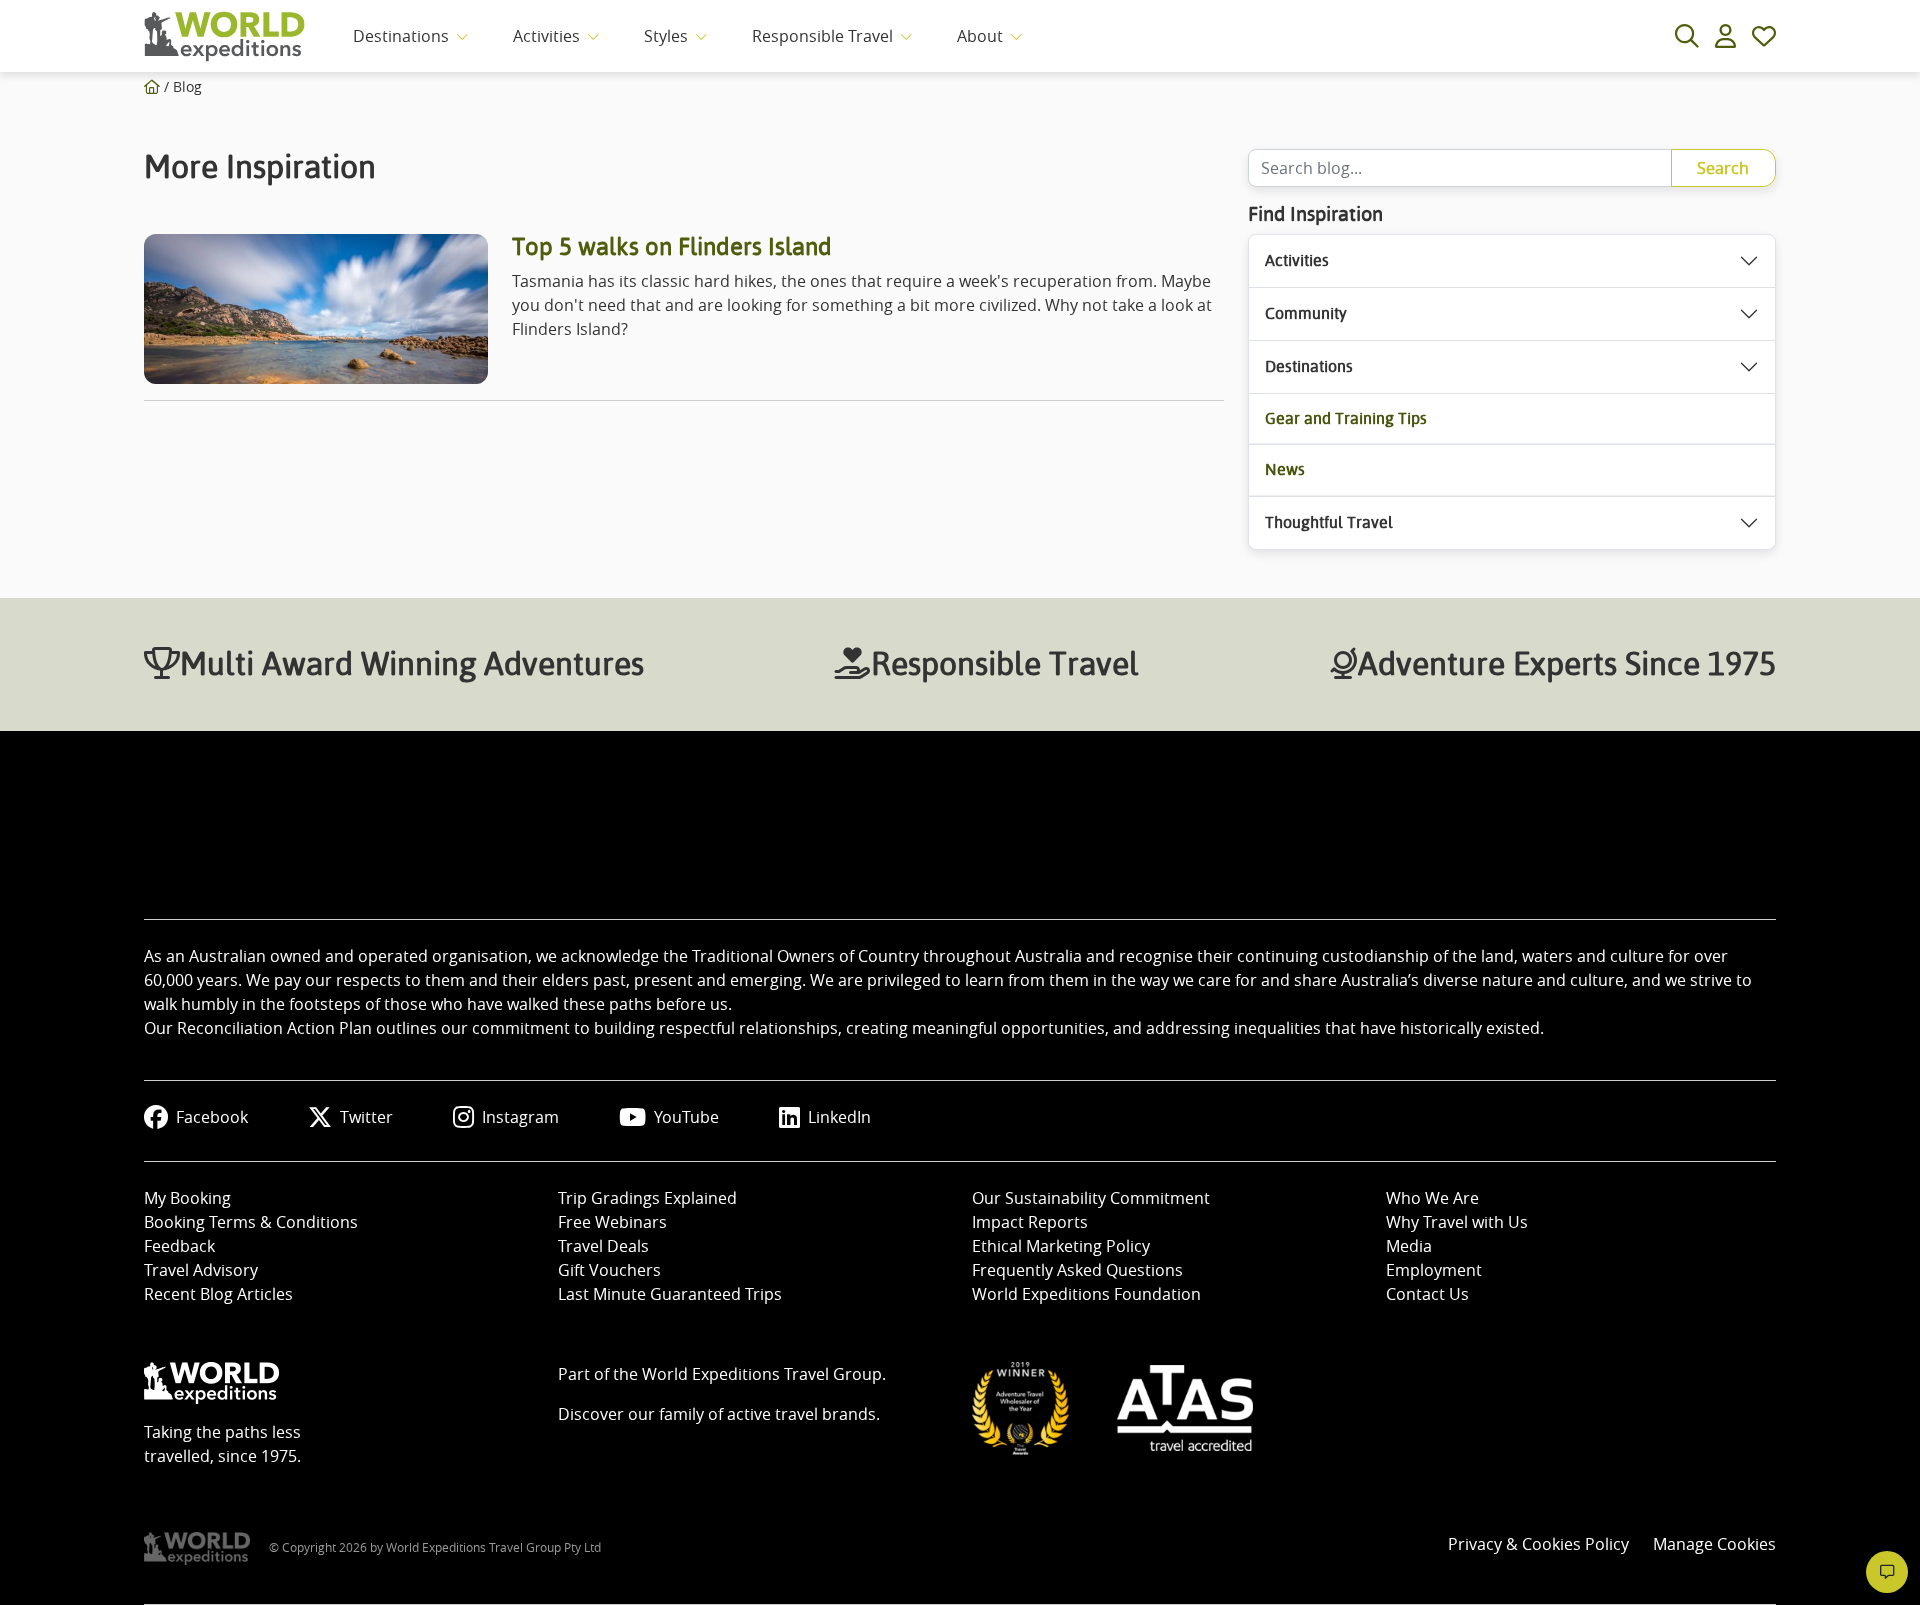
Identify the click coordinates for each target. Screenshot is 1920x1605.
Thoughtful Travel (1329, 522)
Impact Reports (1030, 1222)
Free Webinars (612, 1222)
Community (1306, 313)
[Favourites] (1764, 36)
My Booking (187, 1198)
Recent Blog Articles (218, 1294)
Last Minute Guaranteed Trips (670, 1294)
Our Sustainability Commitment (1091, 1198)
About (980, 36)
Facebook (212, 1117)
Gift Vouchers (609, 1270)
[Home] (152, 86)
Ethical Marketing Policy (1061, 1246)
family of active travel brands (767, 1414)
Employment (1434, 1270)
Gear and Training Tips (1346, 418)
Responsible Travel (822, 36)
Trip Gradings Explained (647, 1198)
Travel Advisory (201, 1270)
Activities (546, 36)
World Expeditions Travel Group (762, 1374)
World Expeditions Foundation (1086, 1294)
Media (1409, 1246)
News (1285, 469)
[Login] (1725, 36)
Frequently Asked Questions (1077, 1270)
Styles (666, 36)
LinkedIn (839, 1117)
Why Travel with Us (1457, 1222)
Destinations (401, 36)
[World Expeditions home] (224, 36)
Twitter (366, 1117)
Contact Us (1427, 1294)
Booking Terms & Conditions (251, 1222)
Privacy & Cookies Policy (1538, 1544)
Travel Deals (603, 1246)
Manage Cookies (1714, 1544)
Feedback (179, 1246)
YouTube (686, 1117)
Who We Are (1432, 1198)
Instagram (520, 1117)
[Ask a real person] (1887, 1572)
